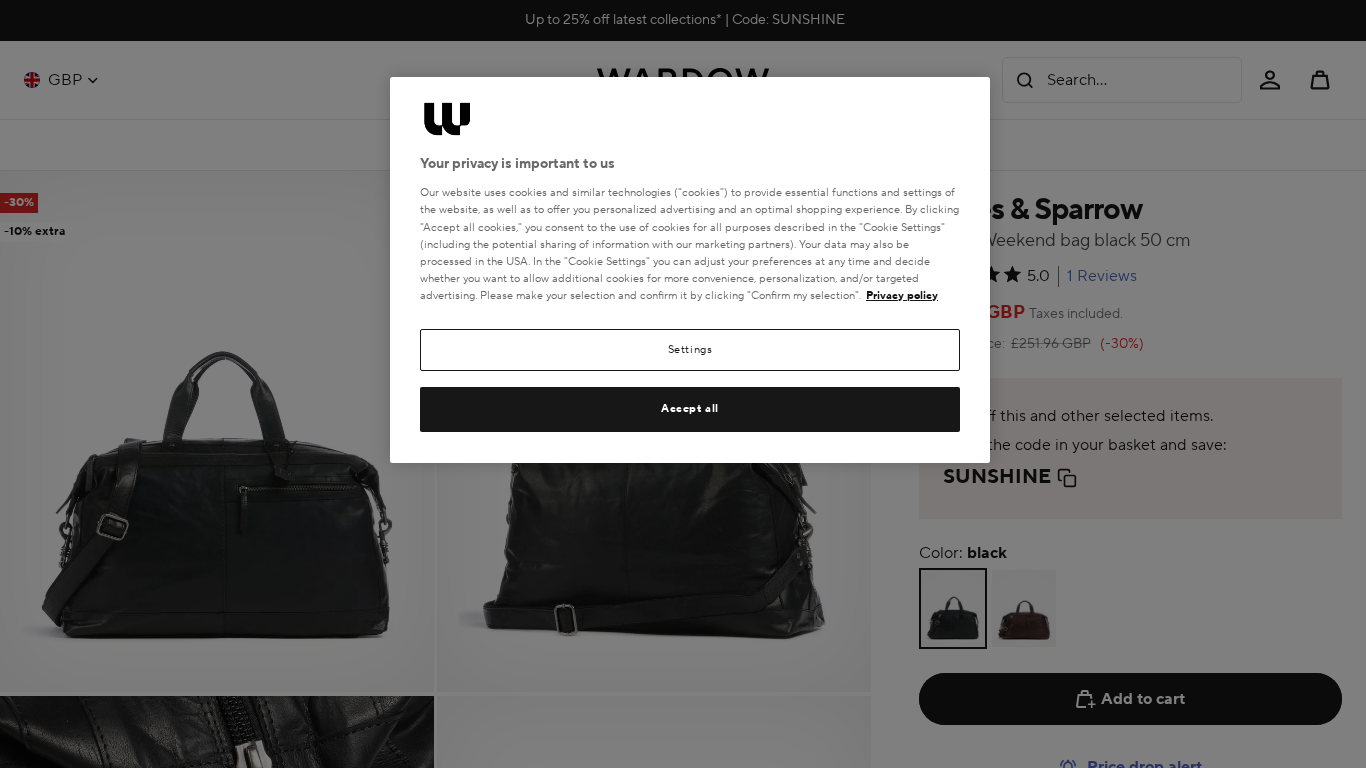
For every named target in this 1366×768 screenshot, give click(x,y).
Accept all (690, 408)
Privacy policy (902, 295)
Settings (690, 349)
